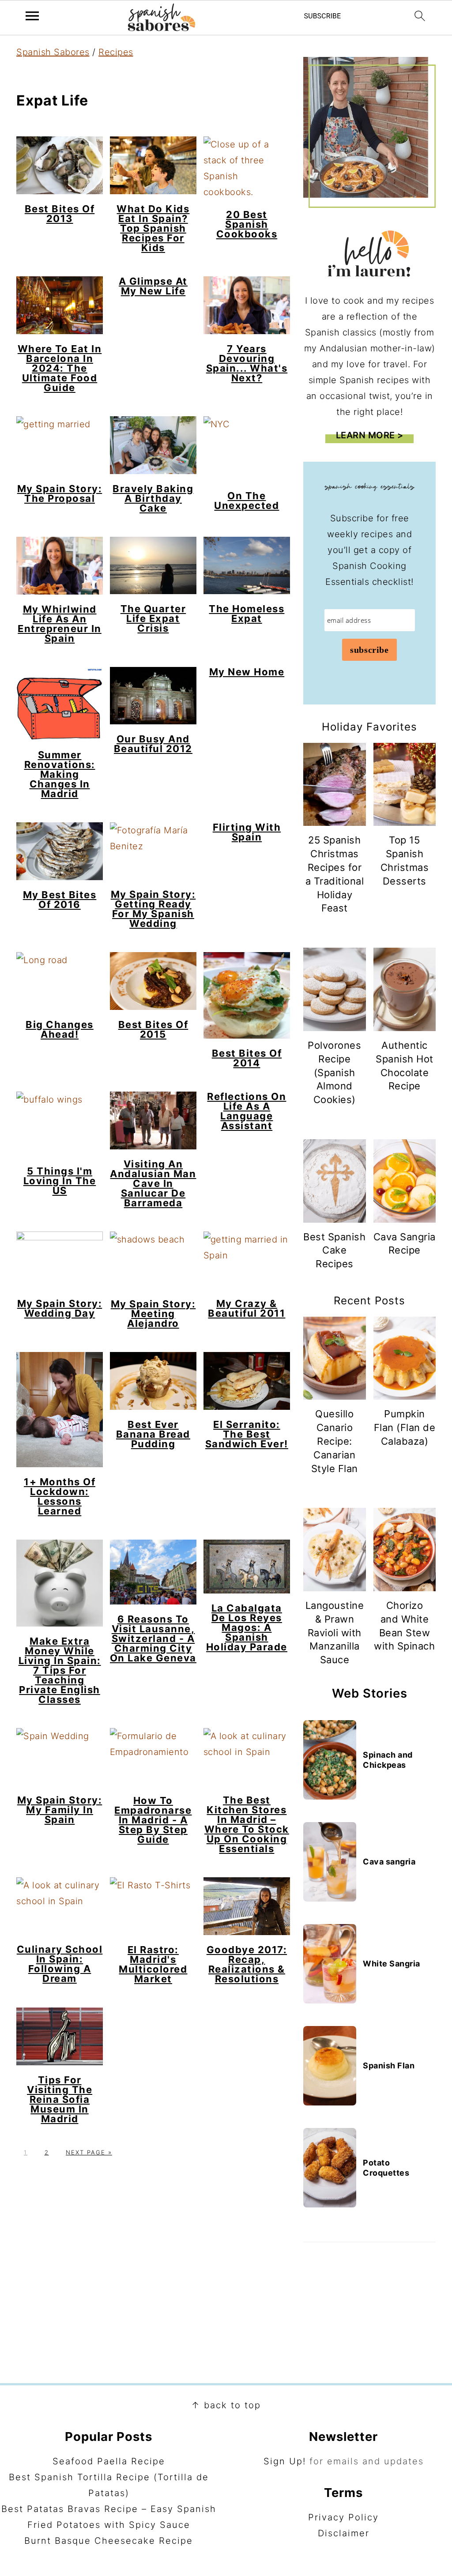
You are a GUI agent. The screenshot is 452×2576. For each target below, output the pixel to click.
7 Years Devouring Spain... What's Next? (247, 363)
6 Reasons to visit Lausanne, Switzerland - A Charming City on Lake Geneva (153, 1638)
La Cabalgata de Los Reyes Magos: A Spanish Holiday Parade (247, 1627)
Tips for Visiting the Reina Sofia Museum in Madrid (60, 2099)
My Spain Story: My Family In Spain (60, 1810)
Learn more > (370, 435)
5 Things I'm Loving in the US (60, 1181)
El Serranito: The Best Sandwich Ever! (247, 1434)
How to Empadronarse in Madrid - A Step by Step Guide (153, 1820)
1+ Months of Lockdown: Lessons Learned (60, 1496)
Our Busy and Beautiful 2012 (153, 744)
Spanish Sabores (53, 52)
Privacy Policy (343, 2517)
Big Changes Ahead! (60, 1029)
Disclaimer (344, 2533)
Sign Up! (285, 2461)
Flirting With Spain (247, 832)
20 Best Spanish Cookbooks (247, 224)
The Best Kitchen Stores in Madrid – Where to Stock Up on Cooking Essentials (247, 1824)
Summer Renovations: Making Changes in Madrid (60, 774)
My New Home (247, 672)
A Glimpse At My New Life (153, 286)
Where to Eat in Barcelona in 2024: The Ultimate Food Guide (60, 368)
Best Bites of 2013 (60, 214)
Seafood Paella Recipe (109, 2461)
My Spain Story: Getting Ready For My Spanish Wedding (153, 909)
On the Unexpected (247, 501)
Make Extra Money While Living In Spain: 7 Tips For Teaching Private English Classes (60, 1670)
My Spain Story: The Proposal (60, 493)
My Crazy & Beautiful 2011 (247, 1308)
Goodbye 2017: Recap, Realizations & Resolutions (247, 1964)
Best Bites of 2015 (153, 1029)
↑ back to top (226, 2405)
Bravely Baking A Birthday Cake (153, 498)
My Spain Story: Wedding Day (60, 1308)
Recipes (116, 52)
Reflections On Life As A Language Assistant (247, 1111)
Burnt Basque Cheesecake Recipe (109, 2541)
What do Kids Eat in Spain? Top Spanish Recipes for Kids (153, 228)
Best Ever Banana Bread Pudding (153, 1434)
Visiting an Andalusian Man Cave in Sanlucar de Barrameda (153, 1183)
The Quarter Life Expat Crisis (153, 618)
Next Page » (89, 2152)
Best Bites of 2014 (247, 1058)
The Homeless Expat (247, 614)
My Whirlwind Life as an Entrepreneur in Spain (60, 624)
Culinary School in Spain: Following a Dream (60, 1964)
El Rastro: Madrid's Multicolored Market (153, 1964)
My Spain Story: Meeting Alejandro (153, 1314)
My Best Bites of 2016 (60, 900)
